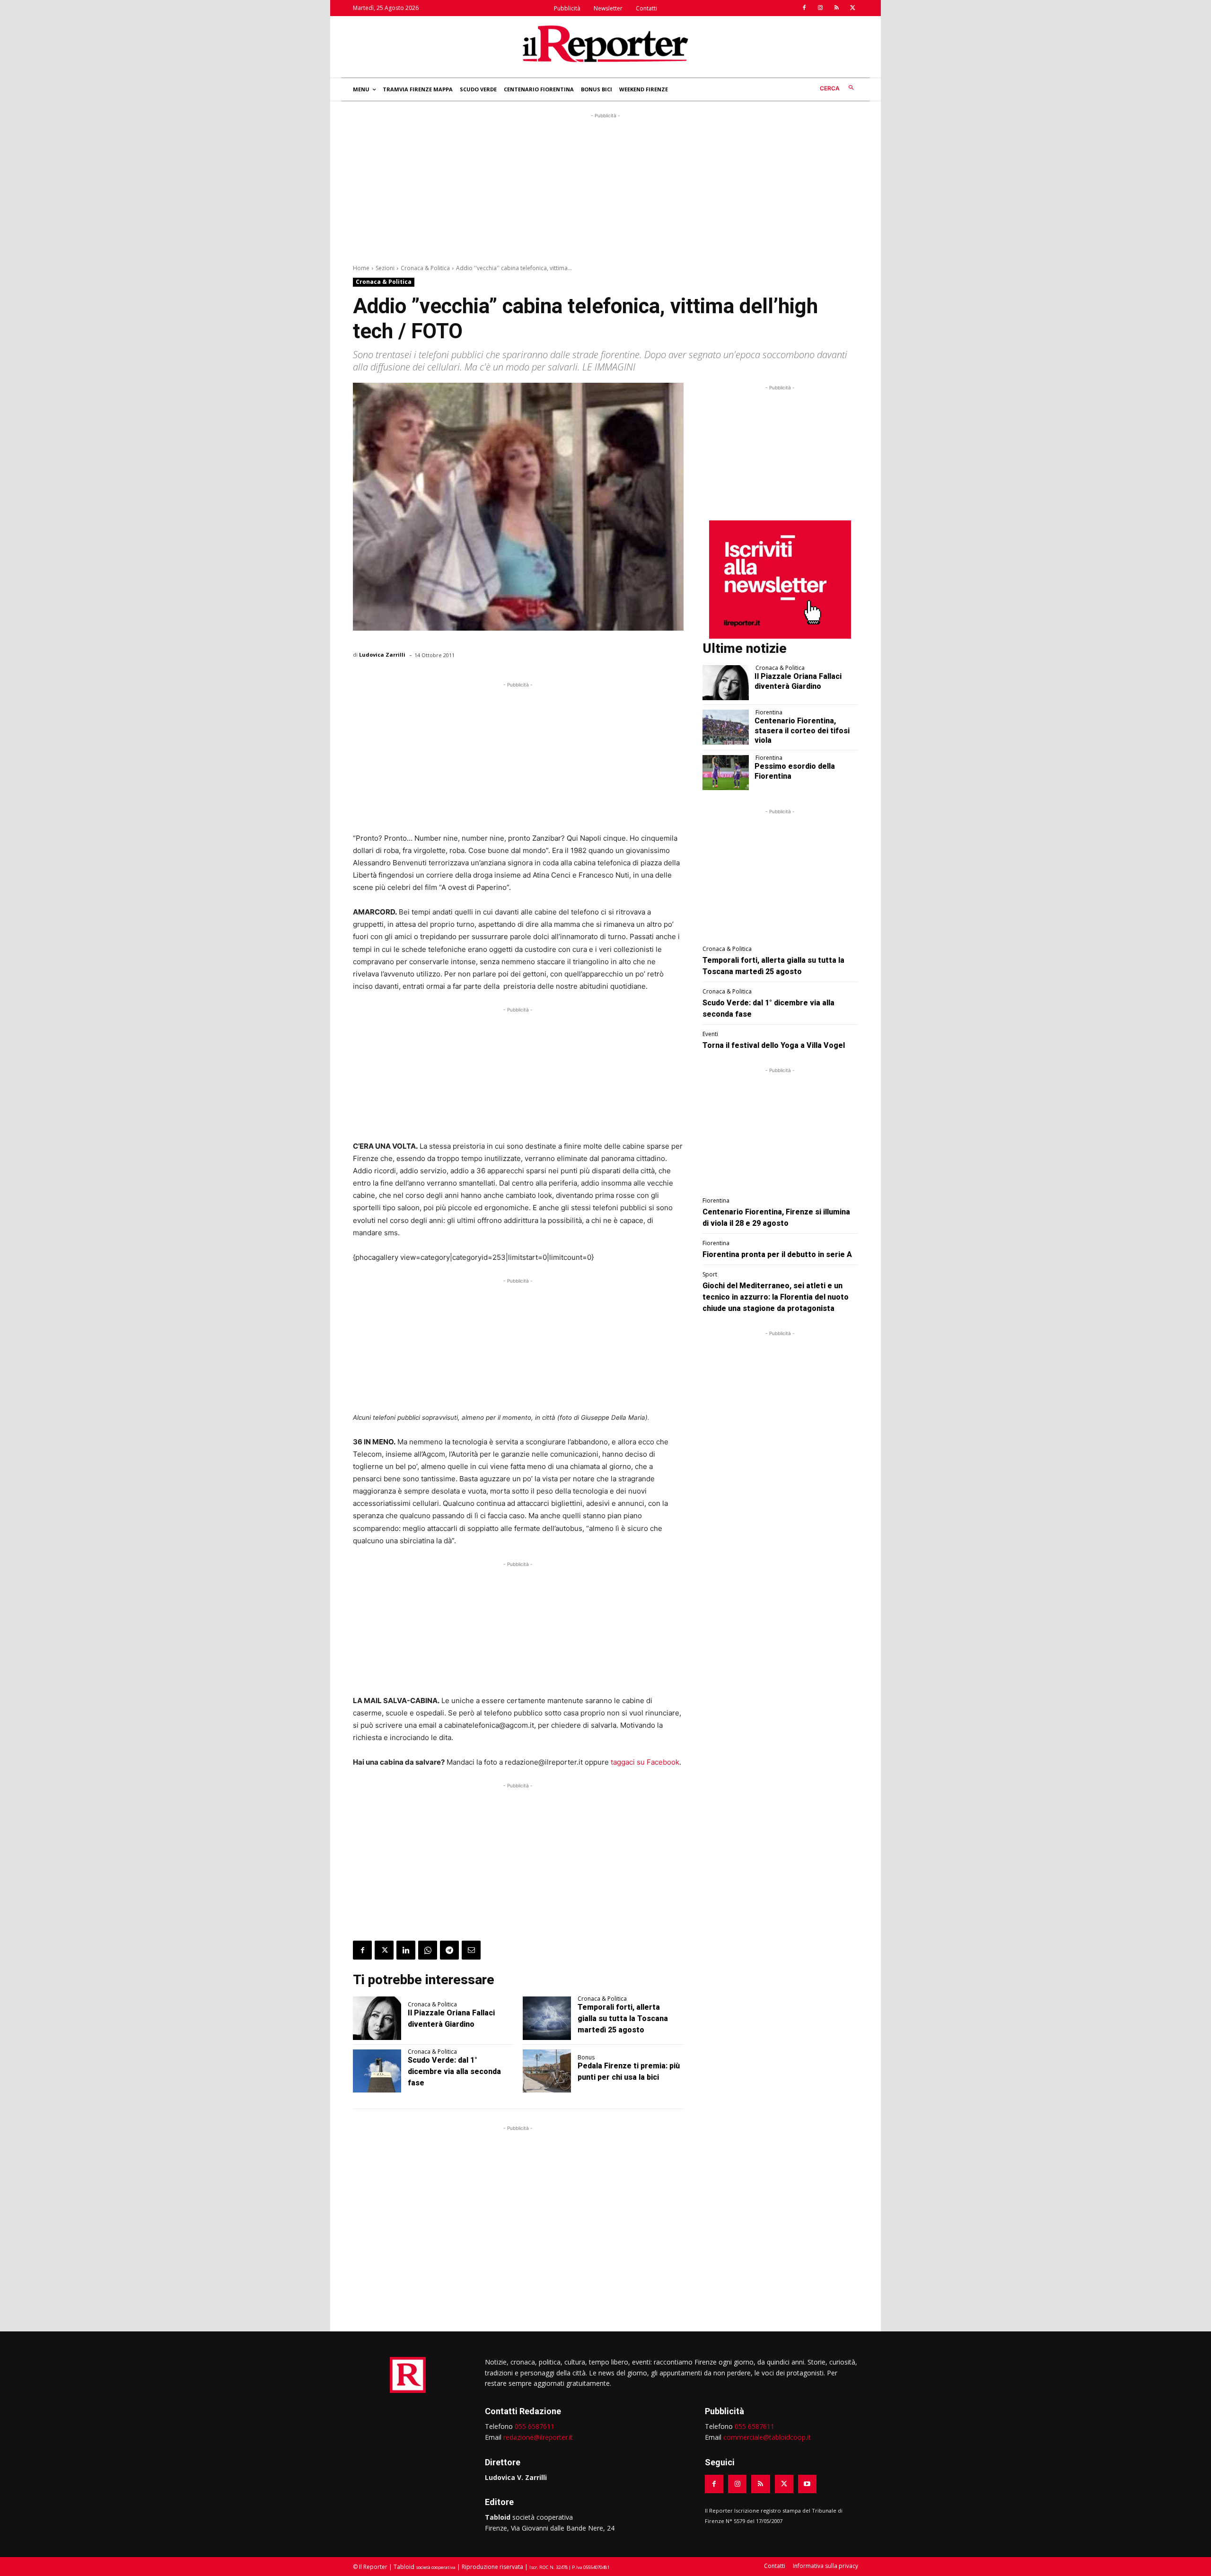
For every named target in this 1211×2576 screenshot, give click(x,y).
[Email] (471, 1950)
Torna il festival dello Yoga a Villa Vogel (774, 1045)
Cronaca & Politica (425, 268)
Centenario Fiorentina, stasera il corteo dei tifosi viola (802, 731)
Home (361, 268)
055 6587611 (535, 2426)
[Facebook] (804, 8)
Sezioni (385, 268)
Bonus (586, 2057)
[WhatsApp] (428, 1950)
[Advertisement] (605, 187)
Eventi (710, 1034)
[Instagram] (820, 8)
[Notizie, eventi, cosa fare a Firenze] (605, 44)
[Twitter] (852, 8)
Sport (710, 1275)
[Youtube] (807, 2484)
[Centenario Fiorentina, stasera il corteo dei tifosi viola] (726, 727)
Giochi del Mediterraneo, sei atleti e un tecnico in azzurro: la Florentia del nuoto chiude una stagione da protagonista (776, 1297)
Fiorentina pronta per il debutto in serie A (777, 1254)
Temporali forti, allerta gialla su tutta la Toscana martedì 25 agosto (623, 2018)
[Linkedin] (406, 1950)
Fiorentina (769, 712)
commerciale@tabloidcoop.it (767, 2437)
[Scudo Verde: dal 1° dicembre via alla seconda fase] (377, 2071)
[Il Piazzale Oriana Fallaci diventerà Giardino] (377, 2018)
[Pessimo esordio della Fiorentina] (726, 773)
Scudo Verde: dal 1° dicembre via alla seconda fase (454, 2071)
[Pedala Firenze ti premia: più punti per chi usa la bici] (547, 2071)
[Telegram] (449, 1950)
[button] (839, 88)
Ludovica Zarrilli (382, 655)
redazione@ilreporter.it (538, 2437)
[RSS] (836, 8)
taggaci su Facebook (644, 1762)
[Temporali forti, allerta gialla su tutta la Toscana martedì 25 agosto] (547, 2018)
